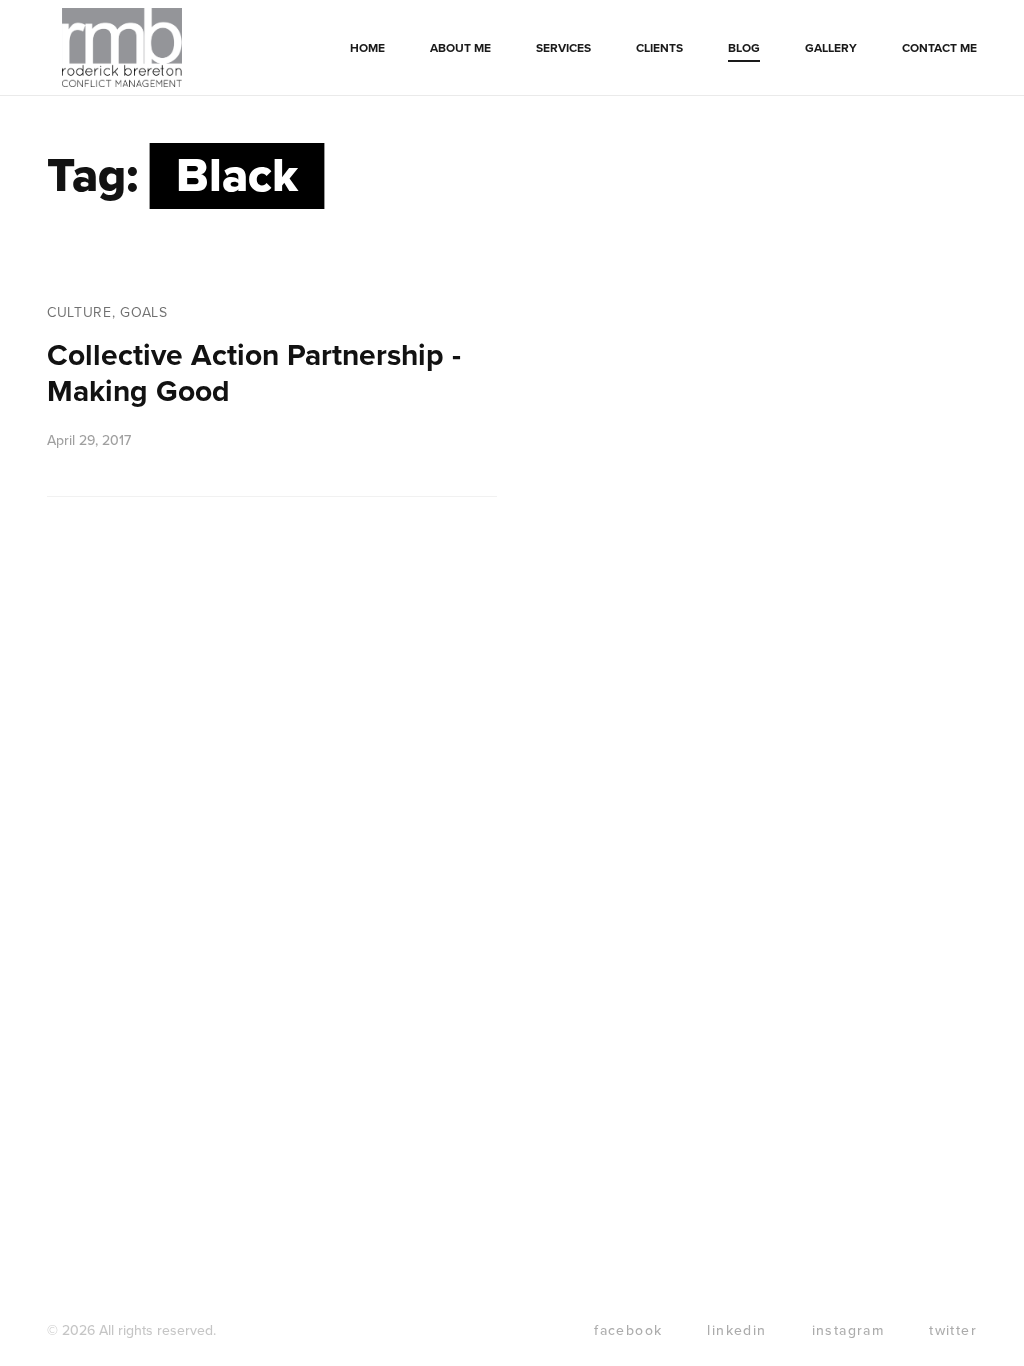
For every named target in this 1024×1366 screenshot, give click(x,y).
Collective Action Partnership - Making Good (254, 373)
